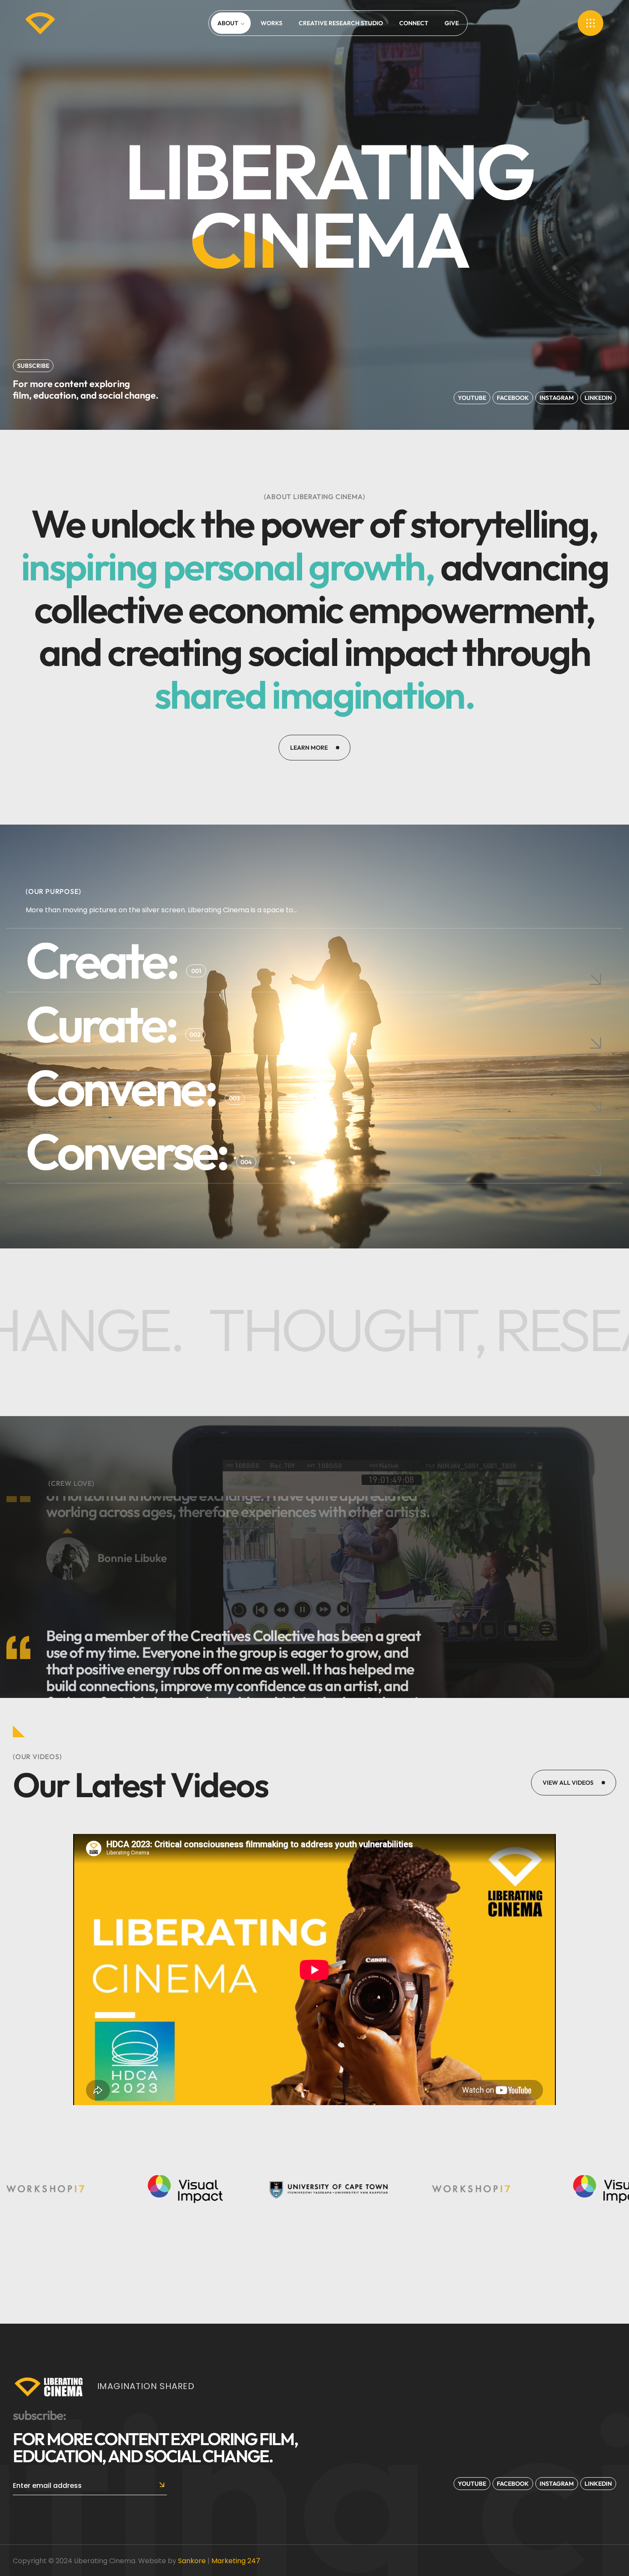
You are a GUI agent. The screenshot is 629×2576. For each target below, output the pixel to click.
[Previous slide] (424, 1506)
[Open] (590, 23)
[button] (33, 366)
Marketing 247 (236, 2561)
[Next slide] (424, 1530)
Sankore (192, 2561)
